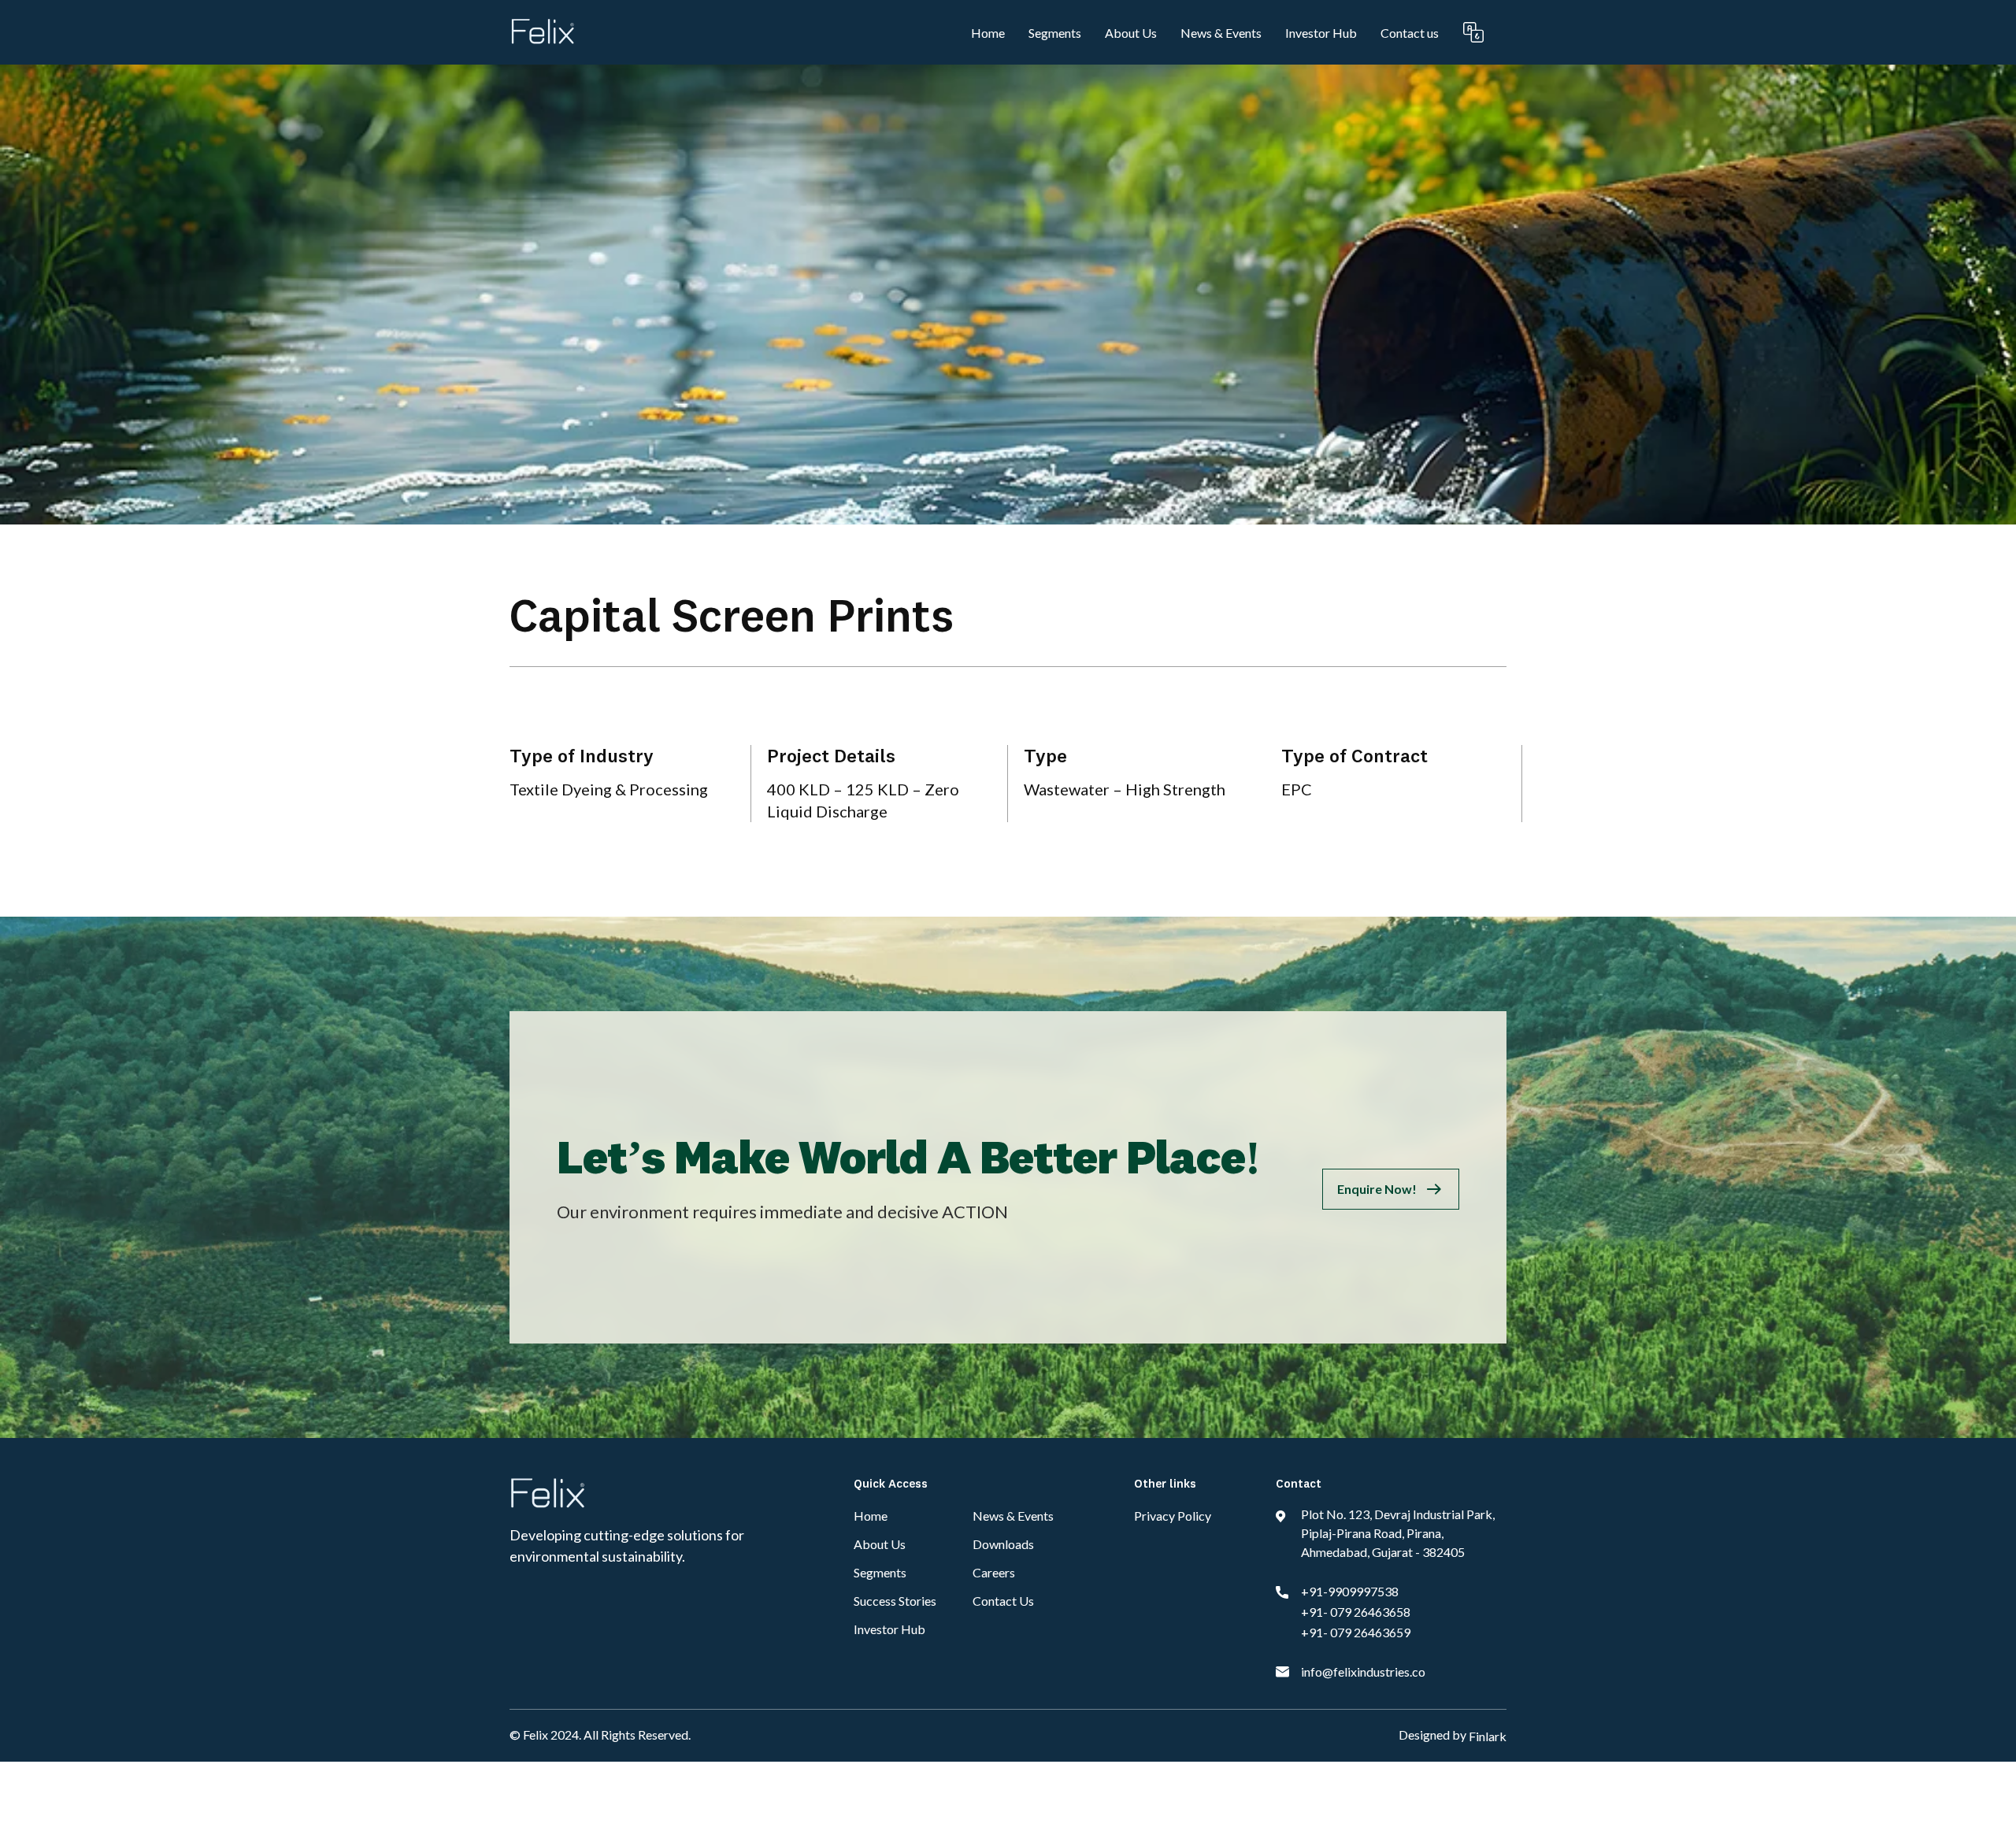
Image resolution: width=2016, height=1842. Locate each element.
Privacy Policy (1173, 1516)
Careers (994, 1572)
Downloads (1003, 1544)
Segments (1055, 33)
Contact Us (1003, 1601)
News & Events (1221, 33)
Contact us (1410, 33)
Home (988, 33)
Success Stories (895, 1601)
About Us (1131, 33)
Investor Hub (1321, 33)
